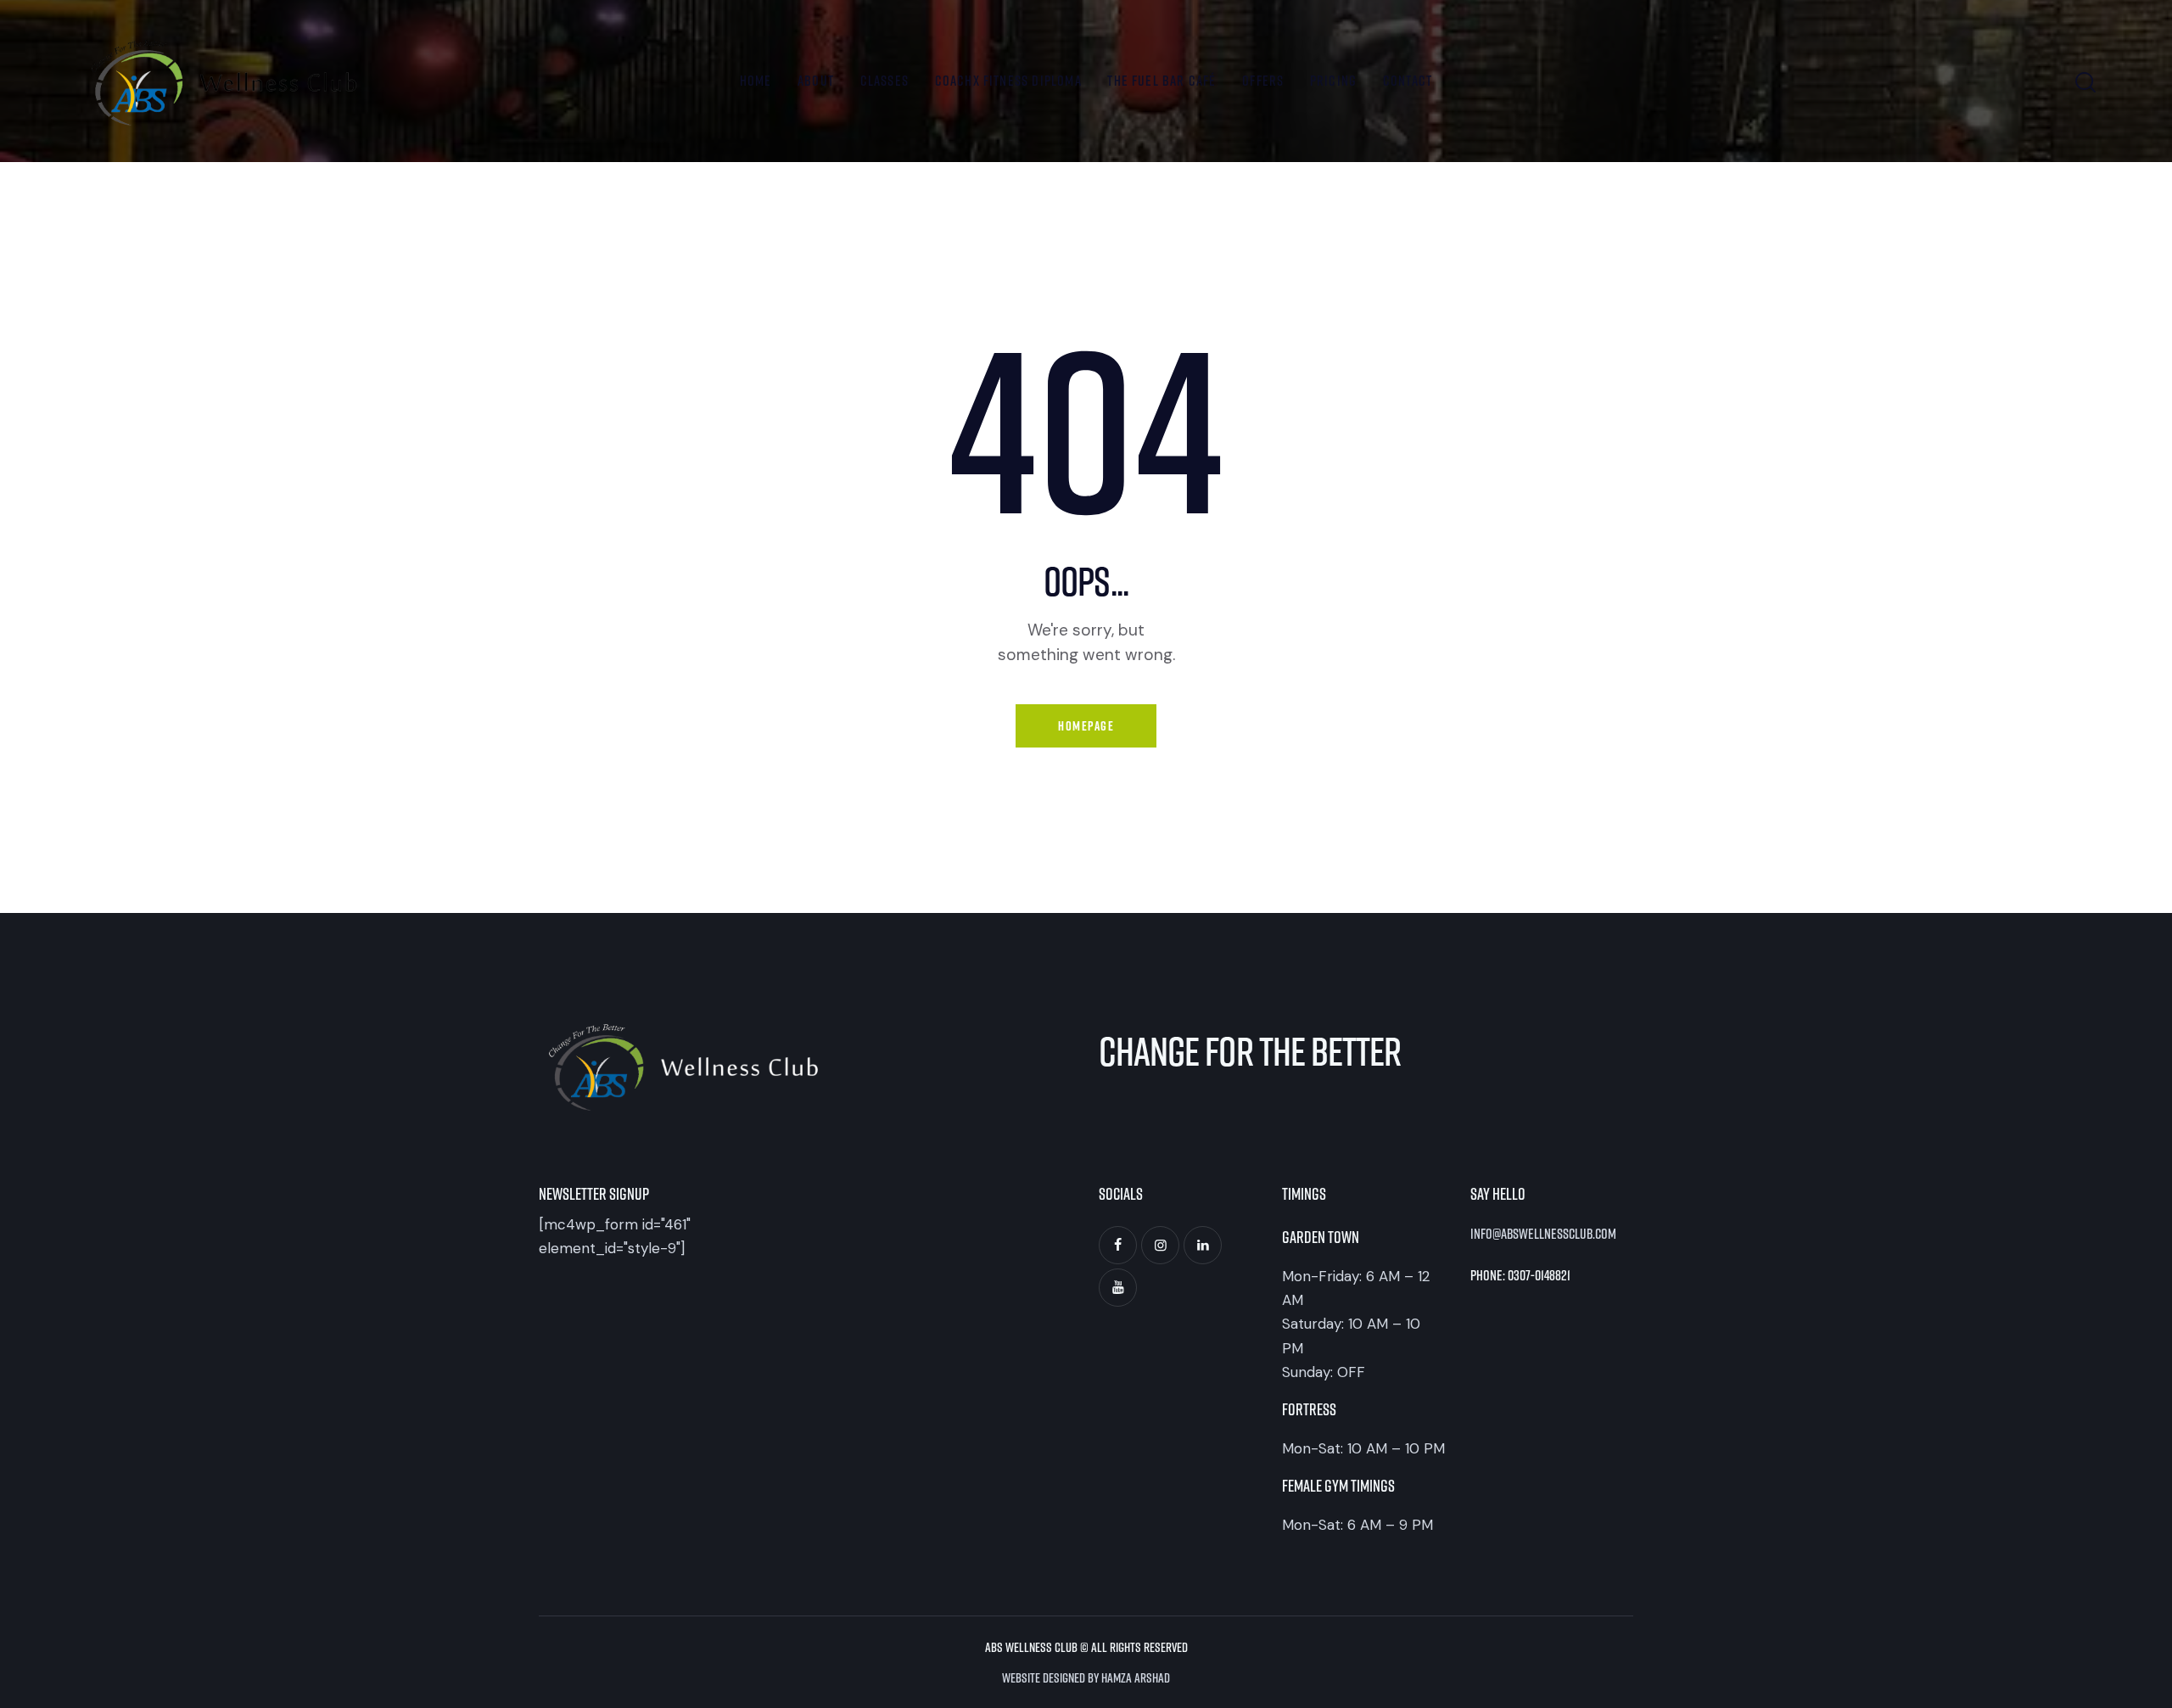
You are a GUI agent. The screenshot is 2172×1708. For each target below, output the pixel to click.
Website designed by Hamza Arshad (1086, 1677)
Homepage (1086, 726)
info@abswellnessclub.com (1543, 1233)
